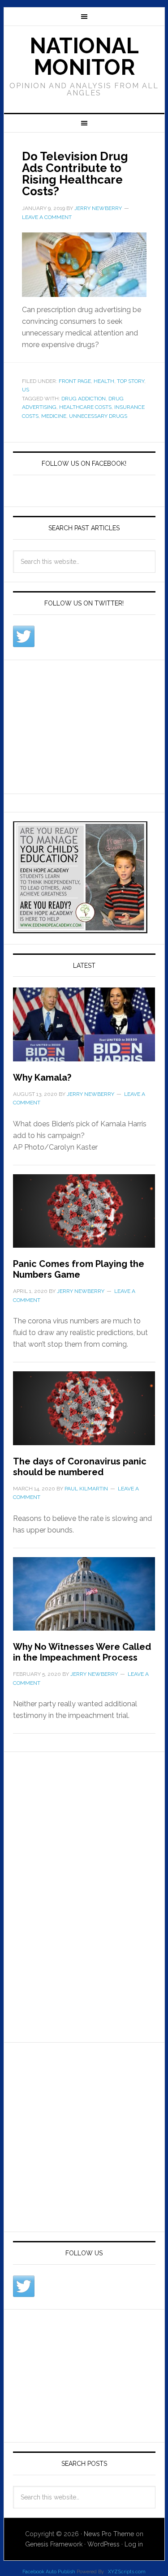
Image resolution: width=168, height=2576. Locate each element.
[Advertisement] (80, 725)
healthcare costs (85, 407)
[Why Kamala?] (84, 1030)
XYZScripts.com (127, 2572)
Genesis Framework (54, 2544)
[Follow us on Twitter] (24, 636)
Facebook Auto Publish (49, 2572)
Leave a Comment (47, 217)
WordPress (103, 2544)
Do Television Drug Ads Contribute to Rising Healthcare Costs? (75, 174)
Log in (134, 2544)
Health (104, 381)
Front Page (75, 381)
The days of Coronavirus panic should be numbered (80, 1467)
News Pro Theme (109, 2534)
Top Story (131, 381)
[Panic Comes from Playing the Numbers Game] (84, 1216)
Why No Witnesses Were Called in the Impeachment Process (82, 1652)
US (26, 390)
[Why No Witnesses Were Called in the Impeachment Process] (84, 1599)
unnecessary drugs (98, 416)
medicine (54, 416)
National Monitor (84, 56)
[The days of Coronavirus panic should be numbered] (84, 1413)
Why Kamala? (42, 1078)
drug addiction (84, 399)
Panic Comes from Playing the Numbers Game (79, 1269)
